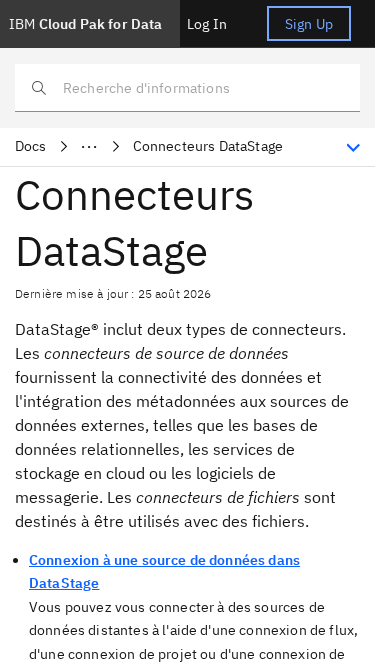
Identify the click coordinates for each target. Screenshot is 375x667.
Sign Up (309, 24)
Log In (207, 24)
